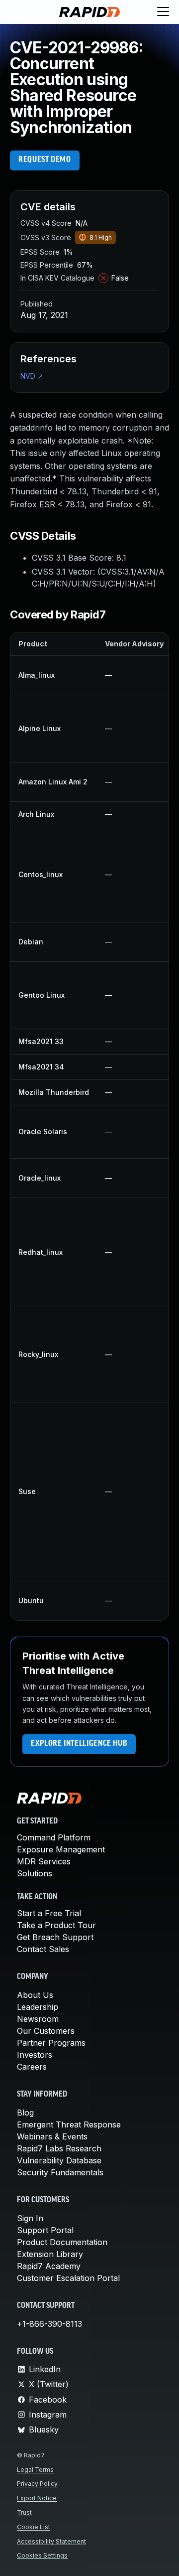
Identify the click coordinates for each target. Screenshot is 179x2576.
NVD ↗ (32, 376)
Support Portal (45, 2230)
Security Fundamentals (60, 2172)
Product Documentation (62, 2242)
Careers (32, 2067)
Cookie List (34, 2527)
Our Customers (46, 2031)
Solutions (35, 1873)
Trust (24, 2512)
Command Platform (54, 1837)
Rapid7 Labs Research (59, 2148)
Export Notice (37, 2498)
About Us (35, 1995)
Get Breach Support (55, 1937)
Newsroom (38, 2019)
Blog (25, 2113)
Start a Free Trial (49, 1913)
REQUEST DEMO (45, 160)
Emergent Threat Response (69, 2124)
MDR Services (44, 1861)
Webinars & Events (52, 2136)
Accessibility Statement (51, 2541)
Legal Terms (35, 2470)
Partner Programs (51, 2043)
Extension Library (50, 2254)
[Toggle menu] (163, 12)
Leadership (38, 2007)
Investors (35, 2055)
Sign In (30, 2218)
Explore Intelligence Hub (79, 1744)
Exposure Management (61, 1849)
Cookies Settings (42, 2555)
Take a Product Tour (56, 1925)
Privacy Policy (37, 2484)
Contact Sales (43, 1949)
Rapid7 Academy (49, 2266)
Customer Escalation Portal (68, 2278)
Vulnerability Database (59, 2160)
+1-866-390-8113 (49, 2324)
